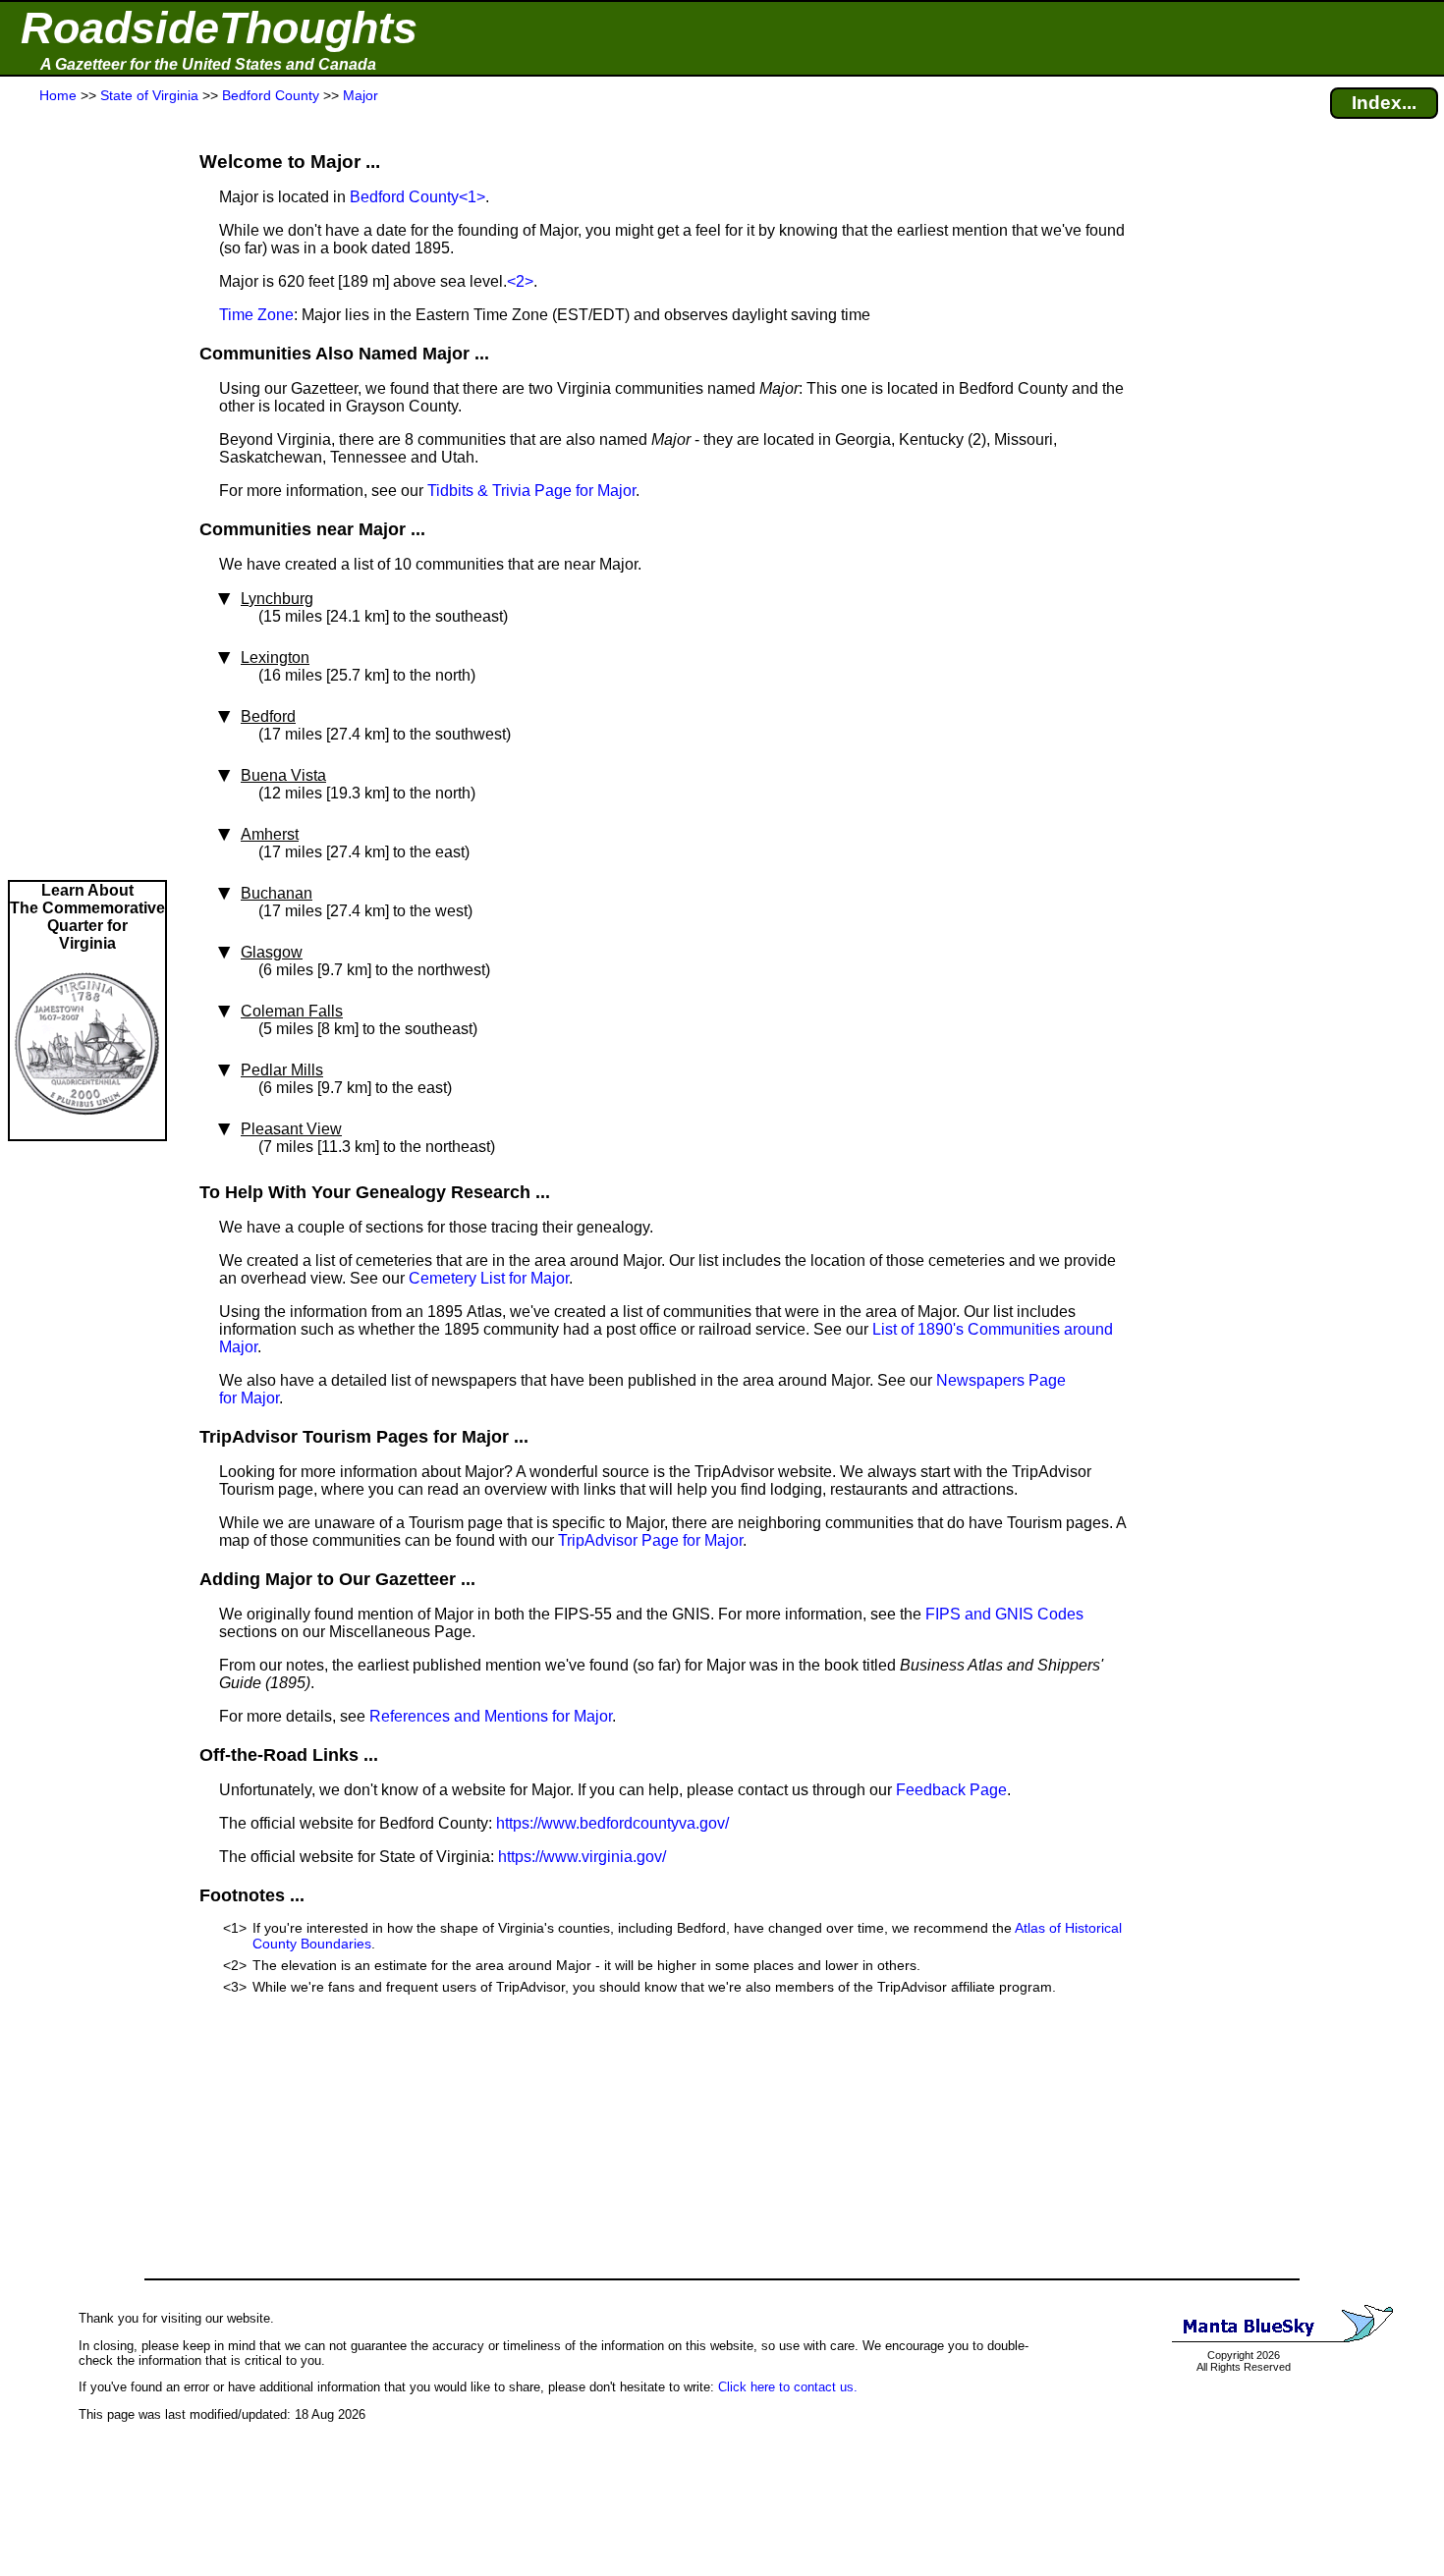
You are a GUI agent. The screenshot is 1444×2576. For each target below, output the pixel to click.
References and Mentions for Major (491, 1716)
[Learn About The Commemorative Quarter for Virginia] (87, 1130)
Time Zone (256, 315)
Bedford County (404, 197)
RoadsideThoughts (219, 28)
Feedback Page (951, 1790)
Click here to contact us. (788, 2387)
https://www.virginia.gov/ (582, 1857)
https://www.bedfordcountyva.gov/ (612, 1823)
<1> (472, 197)
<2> (520, 281)
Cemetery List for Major (489, 1278)
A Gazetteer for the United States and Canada (208, 64)
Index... (1384, 103)
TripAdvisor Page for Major (650, 1540)
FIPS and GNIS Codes (1004, 1614)
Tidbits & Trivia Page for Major (531, 491)
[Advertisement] (87, 493)
